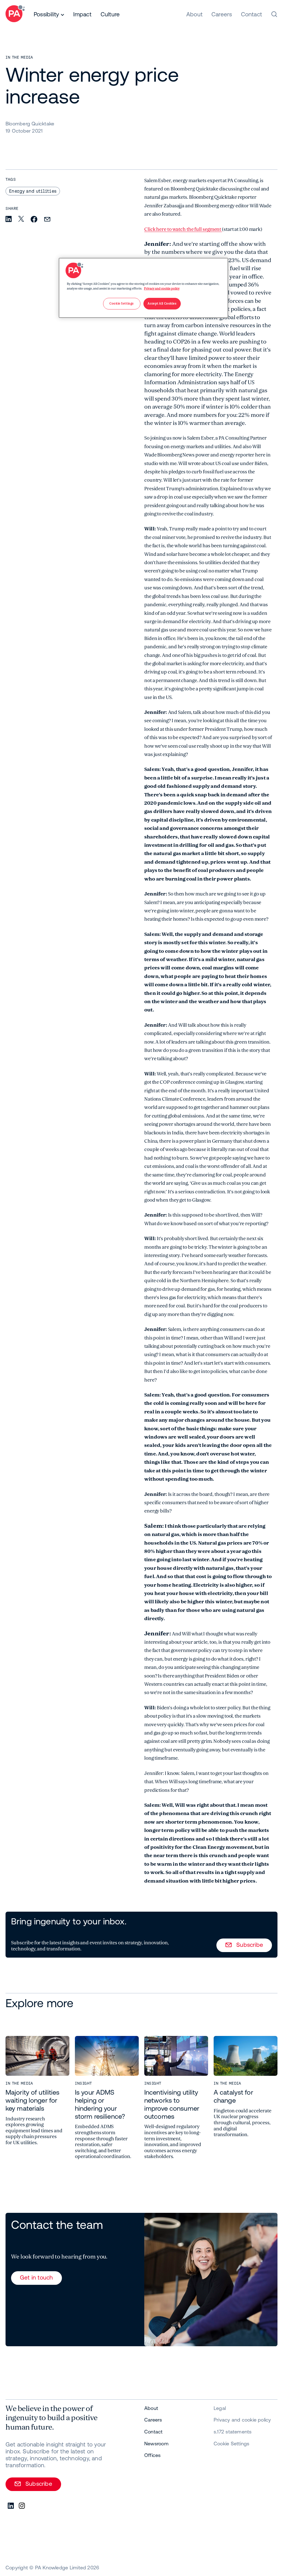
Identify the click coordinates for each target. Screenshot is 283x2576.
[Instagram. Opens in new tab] (22, 2506)
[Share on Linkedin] (9, 219)
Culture (110, 14)
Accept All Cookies (162, 304)
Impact (82, 14)
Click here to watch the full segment (183, 229)
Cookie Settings (231, 2444)
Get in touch (36, 2277)
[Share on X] (21, 219)
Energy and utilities (33, 191)
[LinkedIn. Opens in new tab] (11, 2506)
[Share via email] (47, 220)
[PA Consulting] (15, 15)
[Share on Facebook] (34, 220)
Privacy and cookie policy (162, 289)
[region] (143, 288)
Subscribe (250, 1945)
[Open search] (274, 14)
